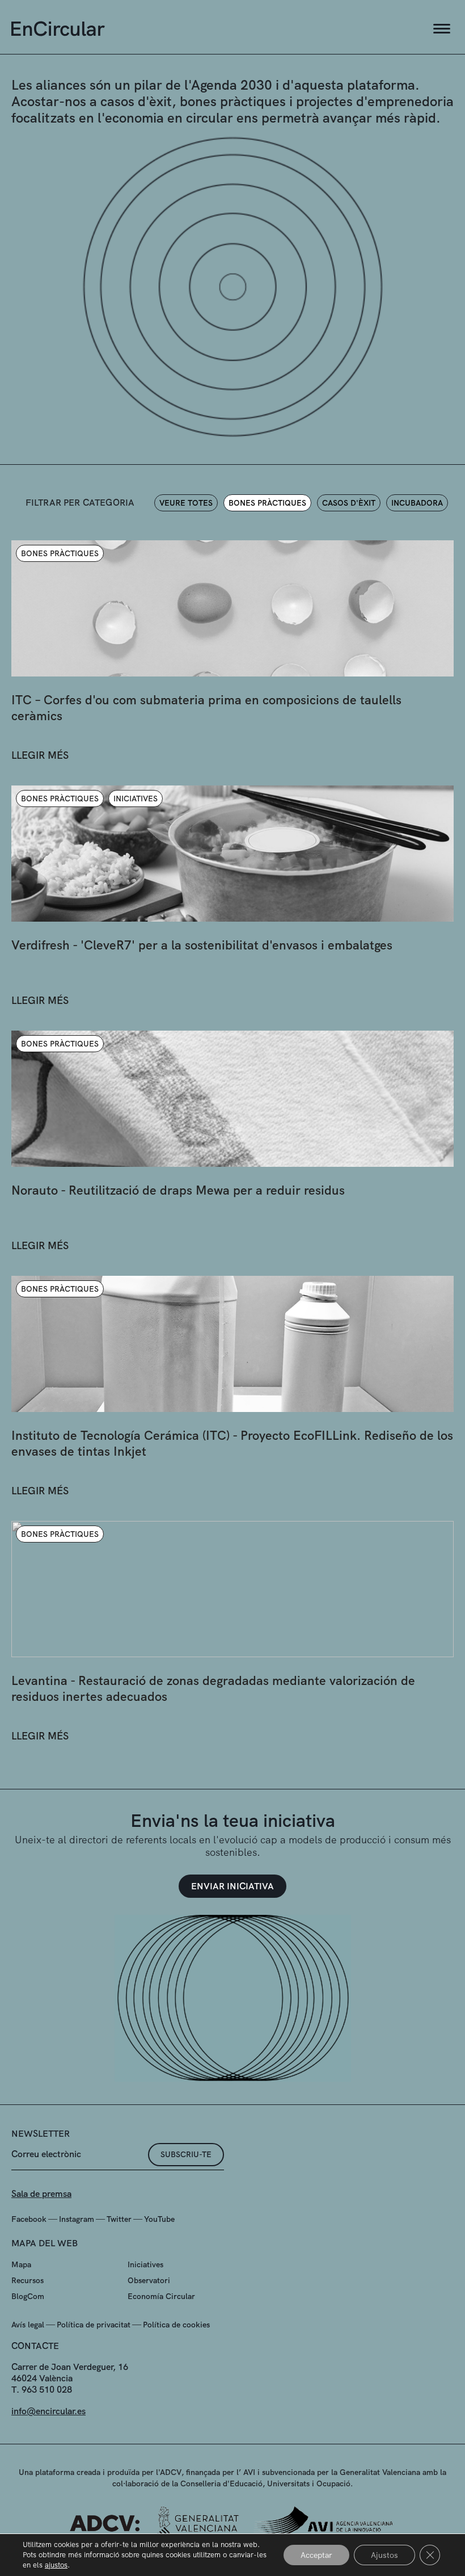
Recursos (28, 2280)
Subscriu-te (186, 2154)
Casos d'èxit (349, 503)
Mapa (21, 2264)
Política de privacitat (94, 2325)
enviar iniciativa (232, 1886)
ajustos (56, 2565)
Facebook (29, 2219)
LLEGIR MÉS (40, 755)
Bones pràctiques (267, 503)
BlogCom (28, 2296)
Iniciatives (145, 2264)
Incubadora (417, 503)
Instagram (77, 2219)
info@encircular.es (48, 2411)
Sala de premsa (41, 2194)
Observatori (149, 2280)
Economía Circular (161, 2296)
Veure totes (186, 503)
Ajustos (384, 2555)
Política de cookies (176, 2325)
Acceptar (316, 2555)
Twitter (119, 2219)
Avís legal (28, 2325)
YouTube (159, 2219)
